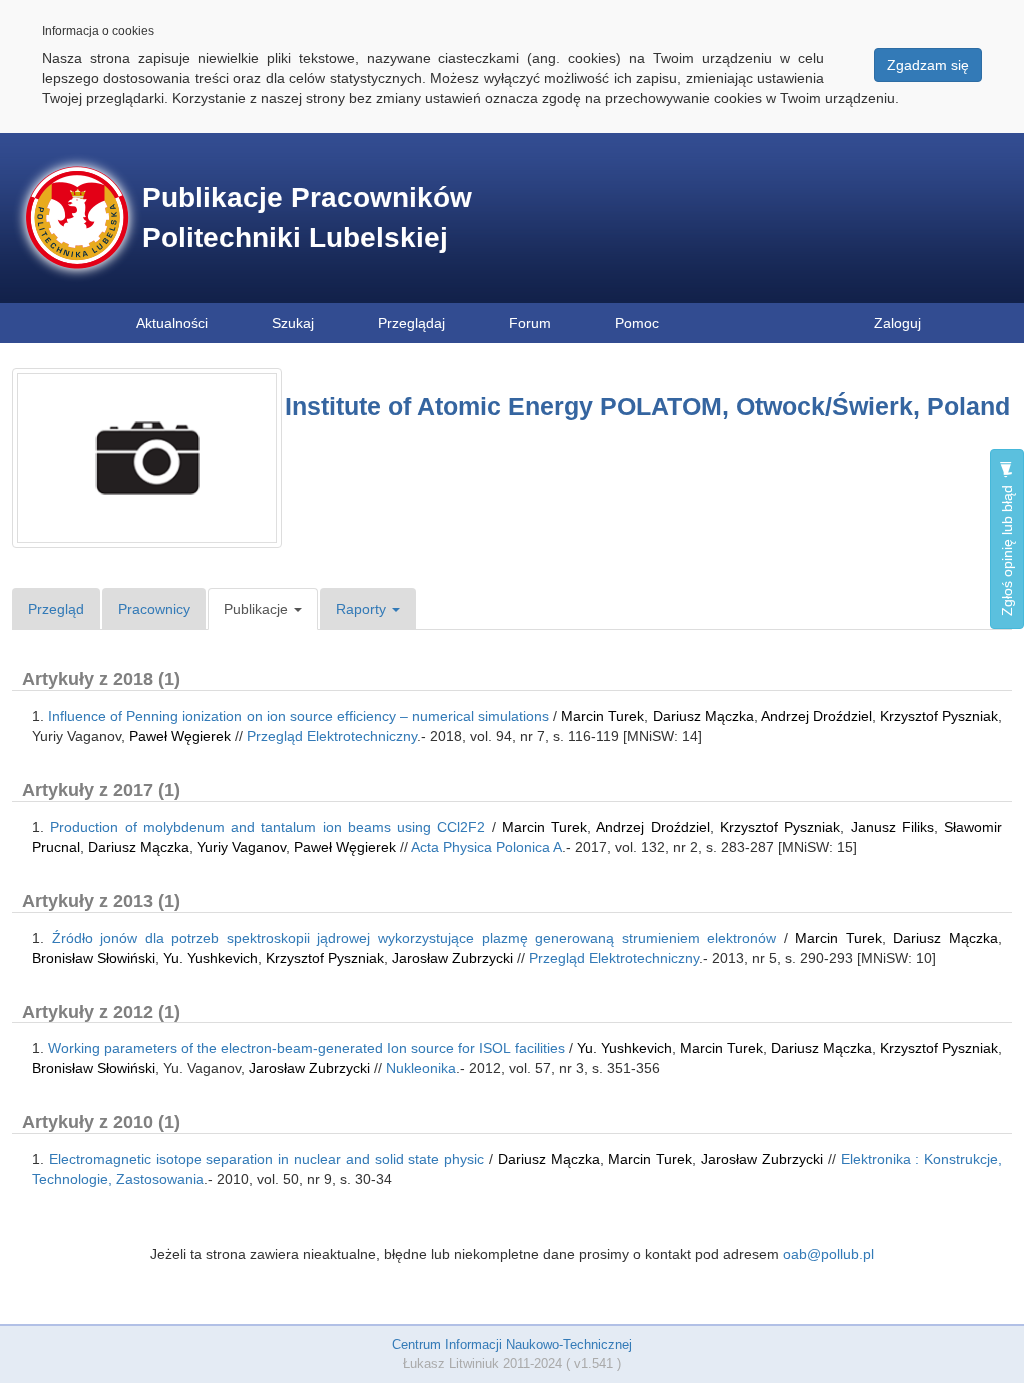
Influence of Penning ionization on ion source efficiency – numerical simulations (298, 716)
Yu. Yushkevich (210, 958)
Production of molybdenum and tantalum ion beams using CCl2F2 (267, 827)
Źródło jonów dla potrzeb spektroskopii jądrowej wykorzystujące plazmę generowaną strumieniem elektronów (414, 938)
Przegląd (56, 609)
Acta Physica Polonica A (486, 847)
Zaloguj (897, 323)
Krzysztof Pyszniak (939, 716)
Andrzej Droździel (816, 716)
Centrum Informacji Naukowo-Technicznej (512, 1344)
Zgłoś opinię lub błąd (1007, 548)
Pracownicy (154, 609)
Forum (530, 323)
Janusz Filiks (892, 827)
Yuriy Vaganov (241, 847)
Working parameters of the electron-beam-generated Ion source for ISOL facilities (306, 1048)
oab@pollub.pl (828, 1254)
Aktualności (172, 323)
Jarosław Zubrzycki (452, 958)
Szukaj (293, 323)
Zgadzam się (928, 65)
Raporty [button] (363, 609)
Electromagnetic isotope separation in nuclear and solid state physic (266, 1159)
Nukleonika (421, 1068)
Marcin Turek (602, 716)
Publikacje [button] (258, 609)
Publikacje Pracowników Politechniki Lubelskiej (307, 217)
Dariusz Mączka (703, 716)
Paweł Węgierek (180, 736)
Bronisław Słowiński (93, 958)
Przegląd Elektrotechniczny (332, 736)
